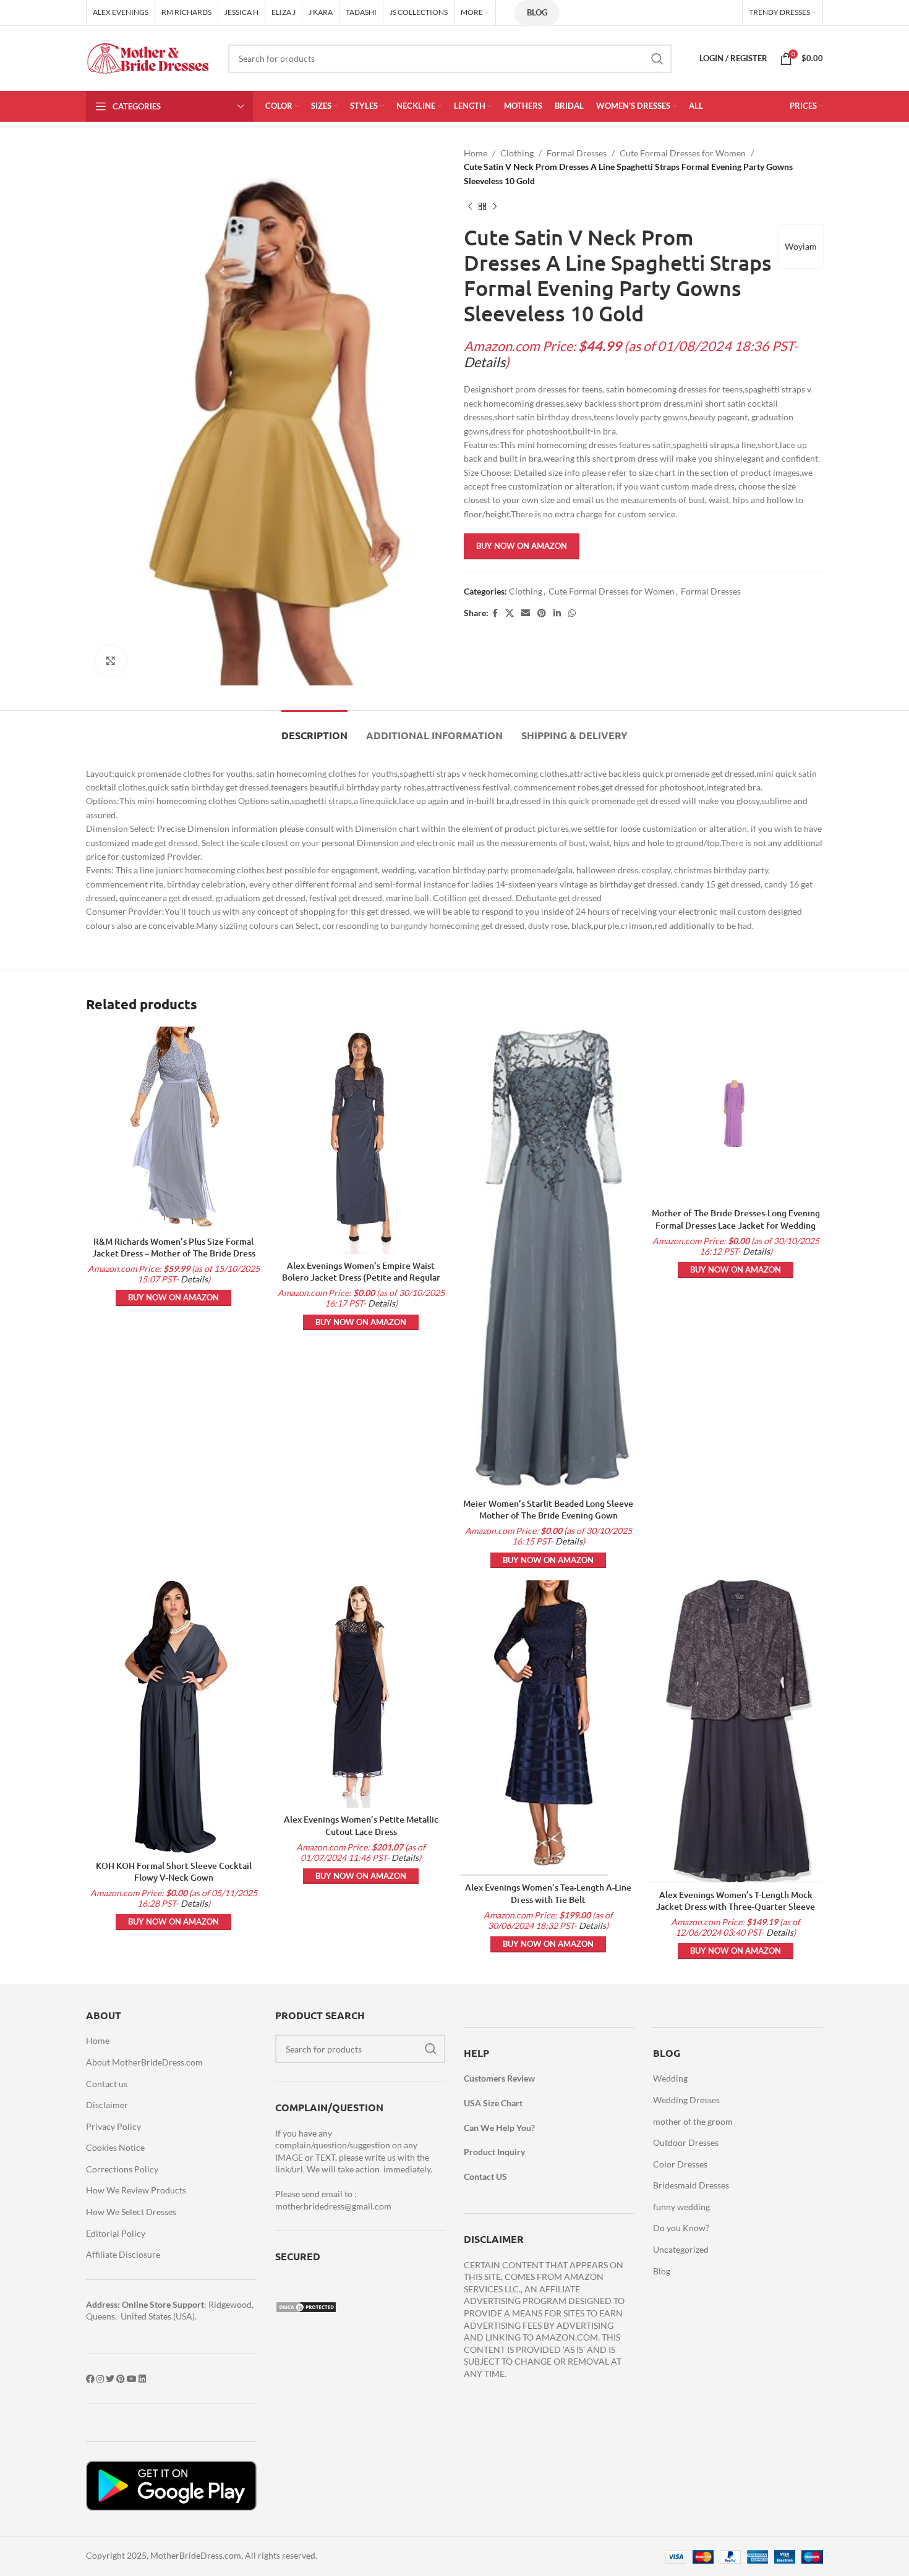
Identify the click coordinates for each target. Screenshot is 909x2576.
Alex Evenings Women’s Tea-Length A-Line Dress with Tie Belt (548, 1893)
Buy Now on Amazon (522, 546)
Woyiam (801, 246)
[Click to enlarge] (111, 661)
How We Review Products (136, 2190)
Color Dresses (680, 2164)
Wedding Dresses (686, 2100)
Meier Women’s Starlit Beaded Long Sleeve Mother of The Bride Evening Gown (548, 1510)
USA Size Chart (493, 2103)
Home (476, 153)
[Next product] (495, 206)
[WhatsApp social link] (572, 613)
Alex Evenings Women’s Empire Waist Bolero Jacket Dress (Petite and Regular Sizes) (361, 1277)
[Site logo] (148, 57)
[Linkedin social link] (557, 613)
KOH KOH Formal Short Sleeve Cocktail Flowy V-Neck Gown (174, 1872)
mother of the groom (693, 2121)
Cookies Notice (115, 2147)
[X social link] (510, 613)
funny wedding (681, 2207)
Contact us (107, 2084)
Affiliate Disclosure (123, 2254)
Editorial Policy (116, 2233)
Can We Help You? (499, 2128)
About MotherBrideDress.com (144, 2062)
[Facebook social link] (495, 613)
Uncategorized (681, 2249)
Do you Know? (681, 2228)
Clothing (517, 153)
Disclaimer (107, 2105)
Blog (537, 12)
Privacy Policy (113, 2126)
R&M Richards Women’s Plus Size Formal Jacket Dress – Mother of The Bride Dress (174, 1248)
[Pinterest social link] (542, 613)
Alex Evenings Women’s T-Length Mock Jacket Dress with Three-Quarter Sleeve (736, 1901)
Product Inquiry (494, 2152)
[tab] (314, 729)
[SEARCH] (657, 59)
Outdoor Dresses (686, 2142)
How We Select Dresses (131, 2212)
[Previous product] (470, 206)
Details (484, 362)
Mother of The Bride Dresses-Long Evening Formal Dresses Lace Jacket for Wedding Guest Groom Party (736, 1225)
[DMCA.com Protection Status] (306, 2306)
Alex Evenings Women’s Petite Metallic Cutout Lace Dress (361, 1825)
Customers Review (499, 2078)
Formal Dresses (577, 153)
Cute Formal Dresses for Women (683, 153)
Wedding (670, 2078)
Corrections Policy (122, 2169)
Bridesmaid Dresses (691, 2185)
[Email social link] (526, 613)
